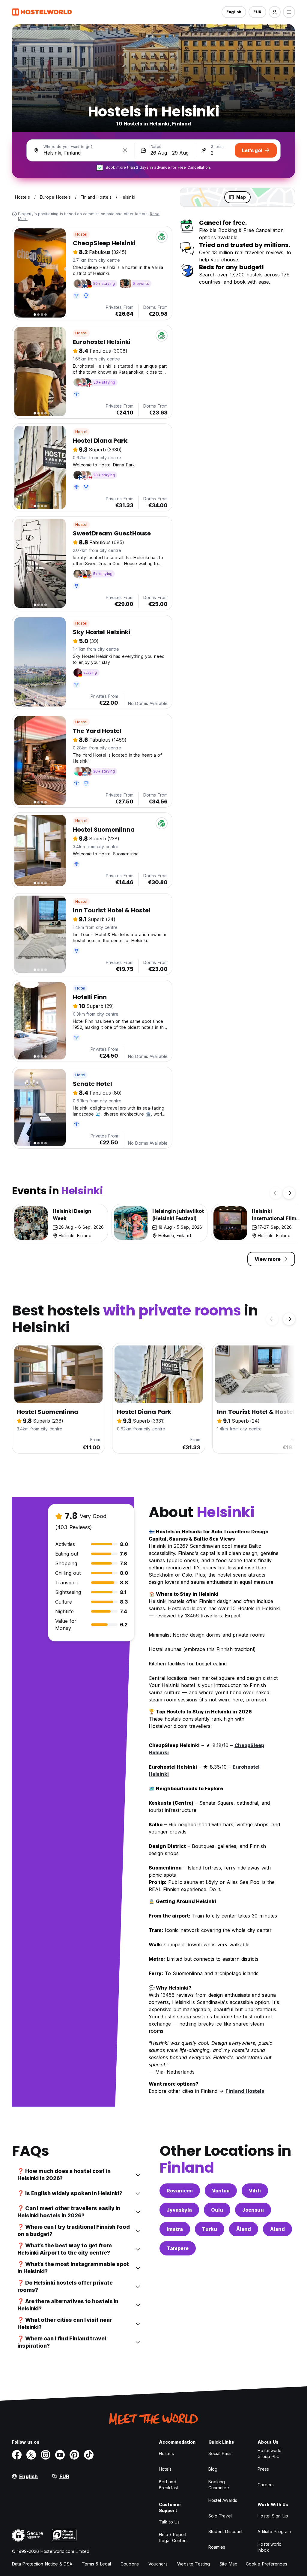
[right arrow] (289, 1193)
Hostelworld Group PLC (270, 2453)
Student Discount (226, 2531)
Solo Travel (220, 2516)
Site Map (228, 2564)
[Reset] (125, 150)
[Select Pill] (275, 12)
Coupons (130, 2564)
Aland (277, 2229)
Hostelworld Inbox (270, 2547)
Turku (210, 2229)
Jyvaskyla (179, 2210)
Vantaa (221, 2191)
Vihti (255, 2191)
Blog (213, 2469)
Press (263, 2469)
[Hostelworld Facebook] (17, 2455)
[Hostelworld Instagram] (46, 2455)
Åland (244, 2229)
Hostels (166, 2453)
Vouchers (158, 2564)
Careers (266, 2485)
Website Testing (194, 2564)
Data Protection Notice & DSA (42, 2564)
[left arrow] (276, 1193)
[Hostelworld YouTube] (60, 2455)
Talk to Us (169, 2522)
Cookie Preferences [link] (267, 2564)
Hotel (80, 988)
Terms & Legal (96, 2564)
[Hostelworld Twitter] (31, 2455)
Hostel (81, 234)
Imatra (175, 2229)
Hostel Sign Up (273, 2516)
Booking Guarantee (219, 2485)
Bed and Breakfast (168, 2485)
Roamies (217, 2547)
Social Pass (220, 2453)
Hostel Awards (223, 2500)
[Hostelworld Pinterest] (74, 2455)
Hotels (165, 2469)
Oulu (217, 2210)
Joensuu (253, 2210)
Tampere (178, 2248)
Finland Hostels (245, 2091)
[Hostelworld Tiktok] (89, 2455)
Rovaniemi (180, 2191)
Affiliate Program (274, 2531)
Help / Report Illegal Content (173, 2537)
